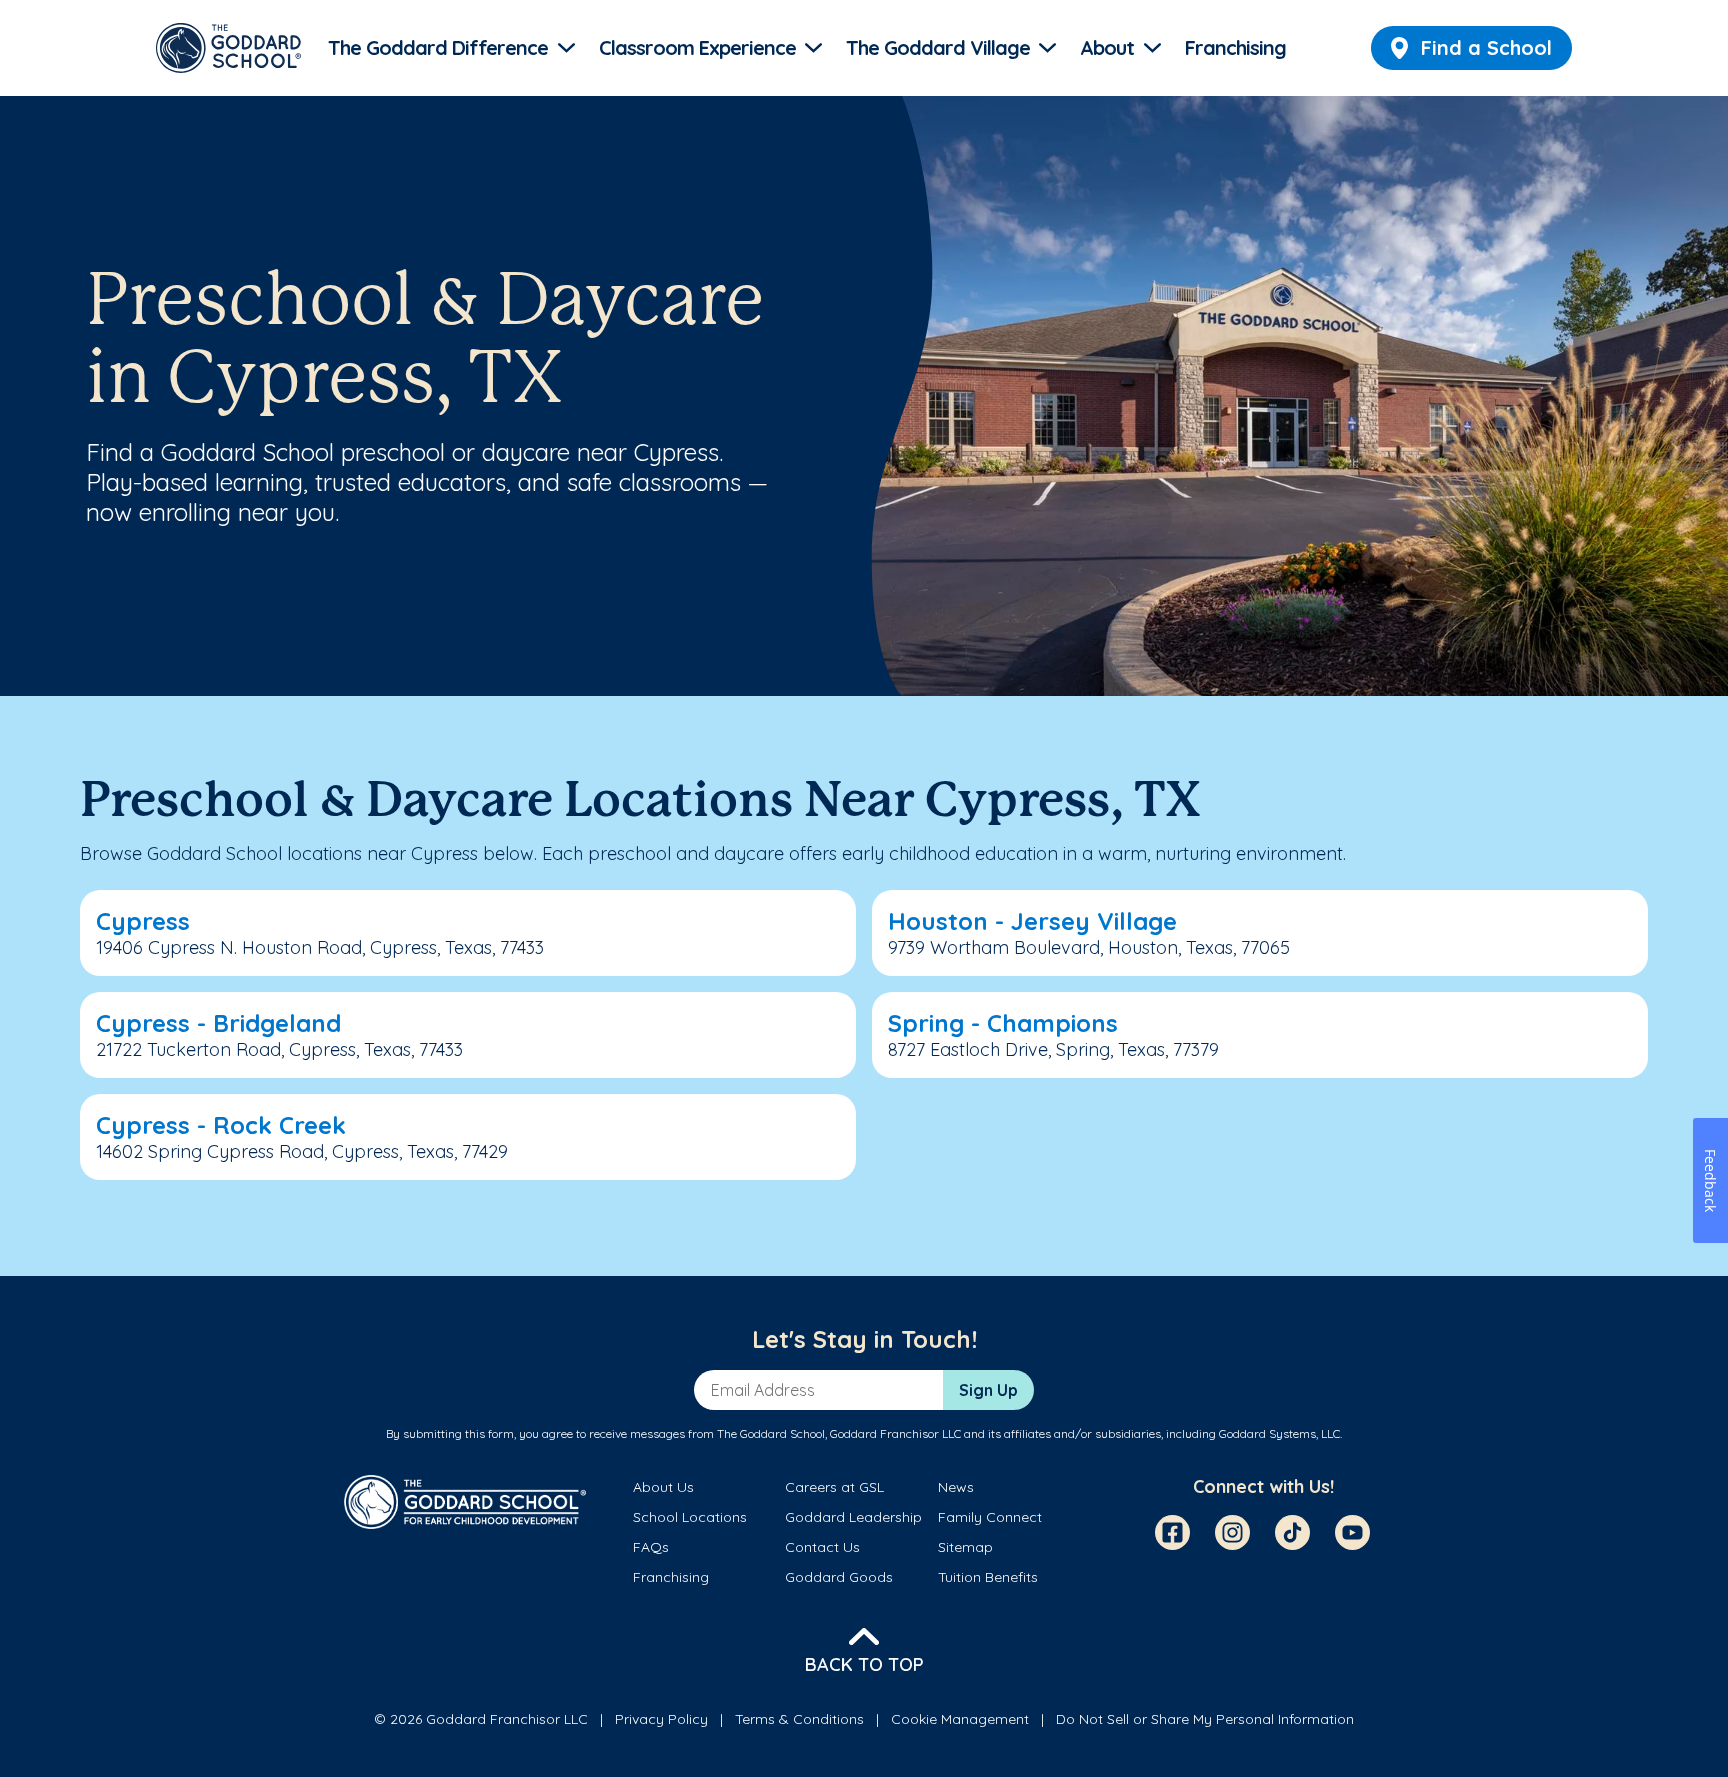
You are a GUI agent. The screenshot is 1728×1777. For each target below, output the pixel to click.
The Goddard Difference (438, 47)
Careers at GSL (834, 1487)
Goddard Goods (839, 1577)
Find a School (1486, 47)
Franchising (1235, 47)
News (956, 1487)
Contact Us (822, 1547)
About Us (663, 1487)
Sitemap (965, 1547)
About (1107, 47)
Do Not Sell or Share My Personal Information (1205, 1719)
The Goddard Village (938, 47)
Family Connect (990, 1517)
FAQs (651, 1547)
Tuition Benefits (988, 1577)
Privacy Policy (661, 1719)
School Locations (690, 1517)
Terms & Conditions (799, 1719)
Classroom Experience (697, 47)
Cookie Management (960, 1719)
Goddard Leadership (853, 1517)
